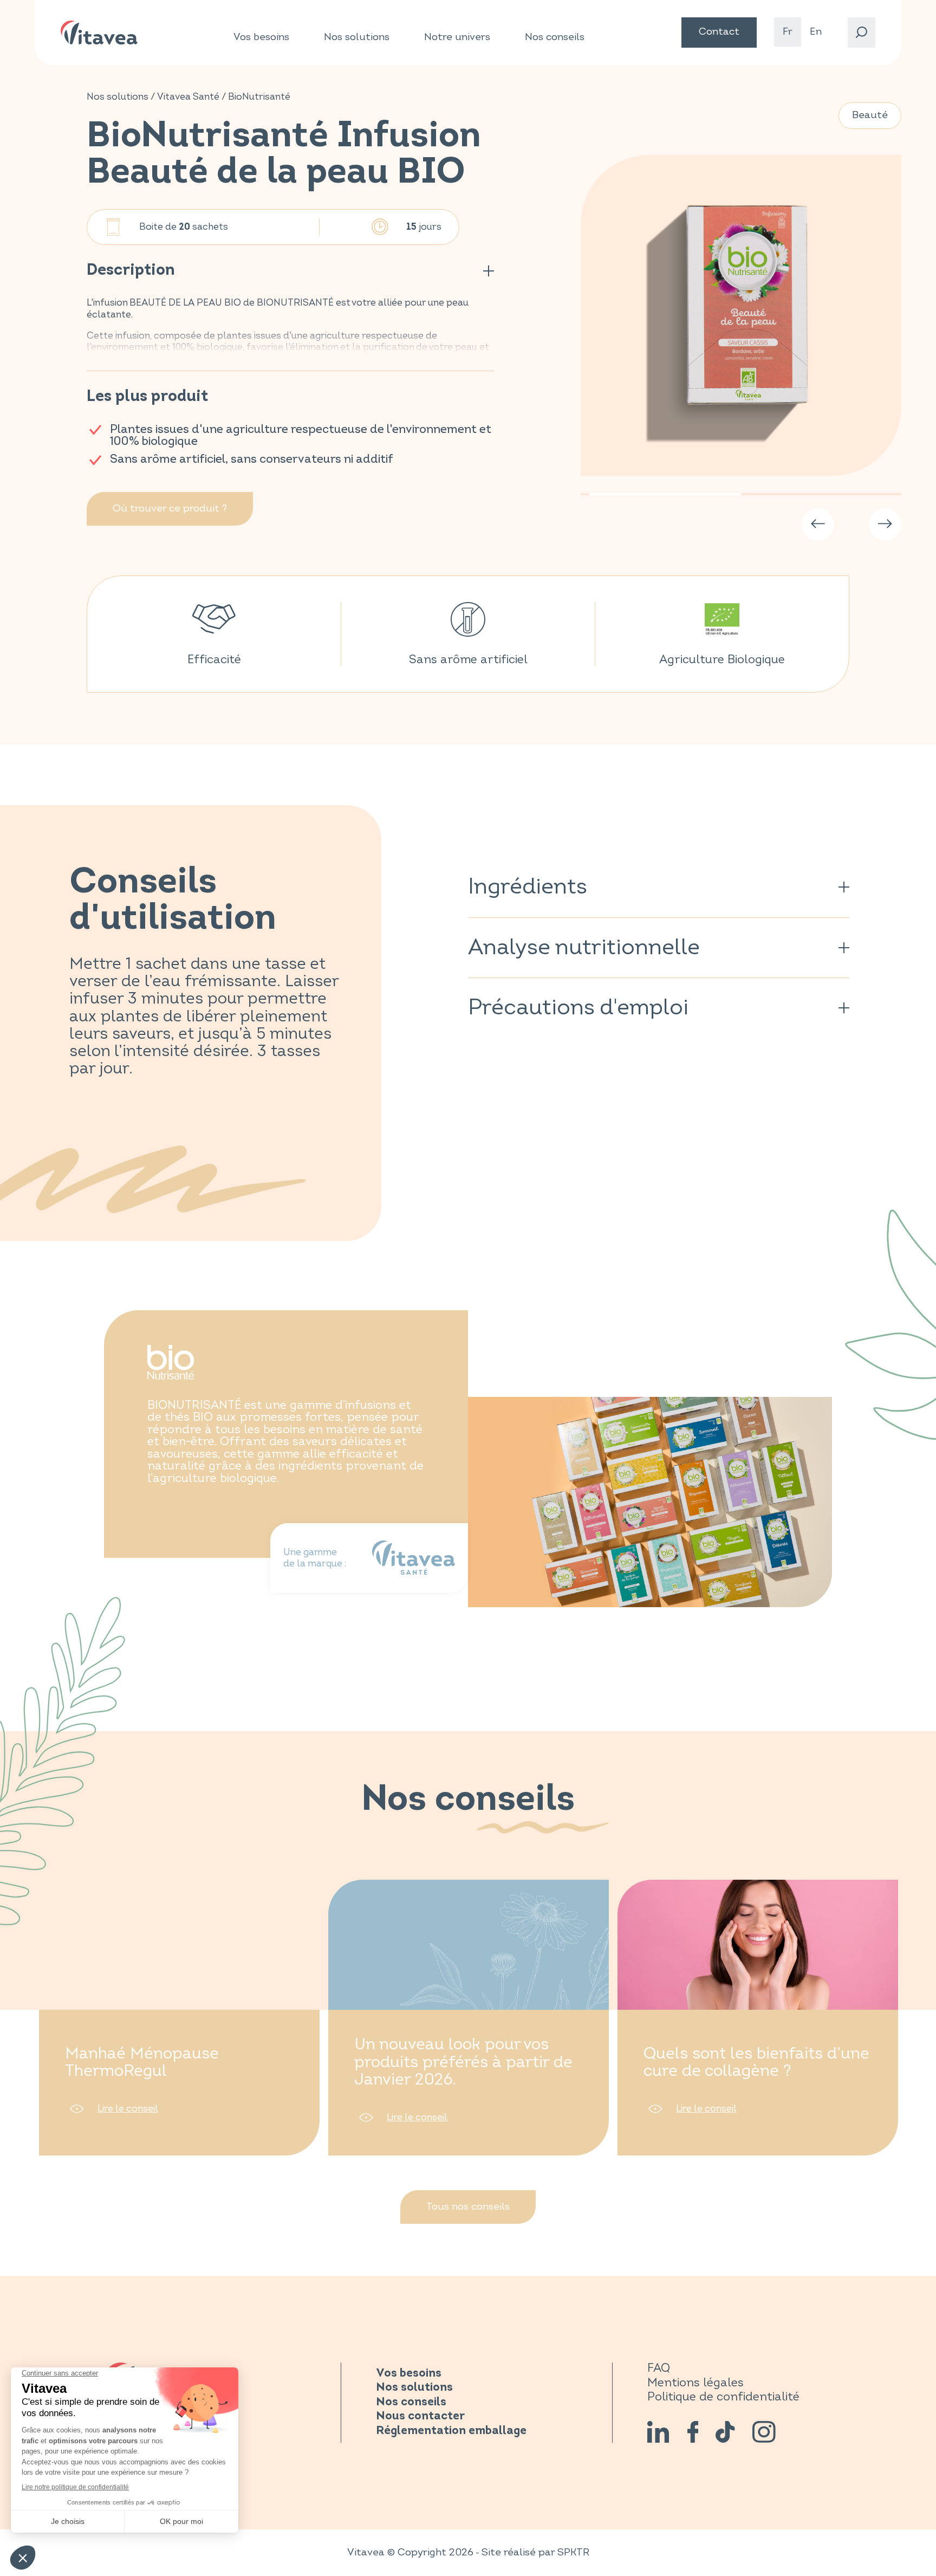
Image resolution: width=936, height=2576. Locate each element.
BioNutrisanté (259, 97)
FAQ (659, 2368)
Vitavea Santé (188, 97)
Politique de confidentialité (723, 2397)
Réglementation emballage (451, 2431)
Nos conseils (555, 37)
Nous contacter (420, 2416)
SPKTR (573, 2552)
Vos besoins (261, 37)
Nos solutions (357, 37)
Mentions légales (695, 2383)
